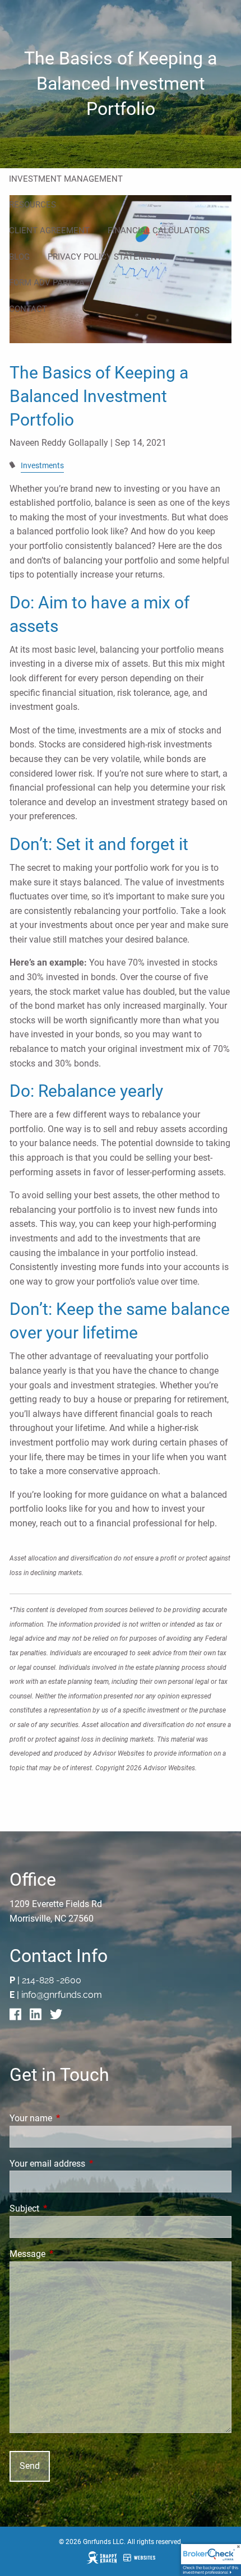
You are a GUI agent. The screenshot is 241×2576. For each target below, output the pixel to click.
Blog (19, 257)
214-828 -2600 (52, 1980)
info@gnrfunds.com (62, 1995)
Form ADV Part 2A (47, 283)
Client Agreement (49, 230)
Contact (28, 309)
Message (69, 2254)
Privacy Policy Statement (105, 257)
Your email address (89, 2164)
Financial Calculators (159, 230)
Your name (73, 2118)
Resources (33, 205)
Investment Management (66, 179)
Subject (66, 2208)
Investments (42, 466)
